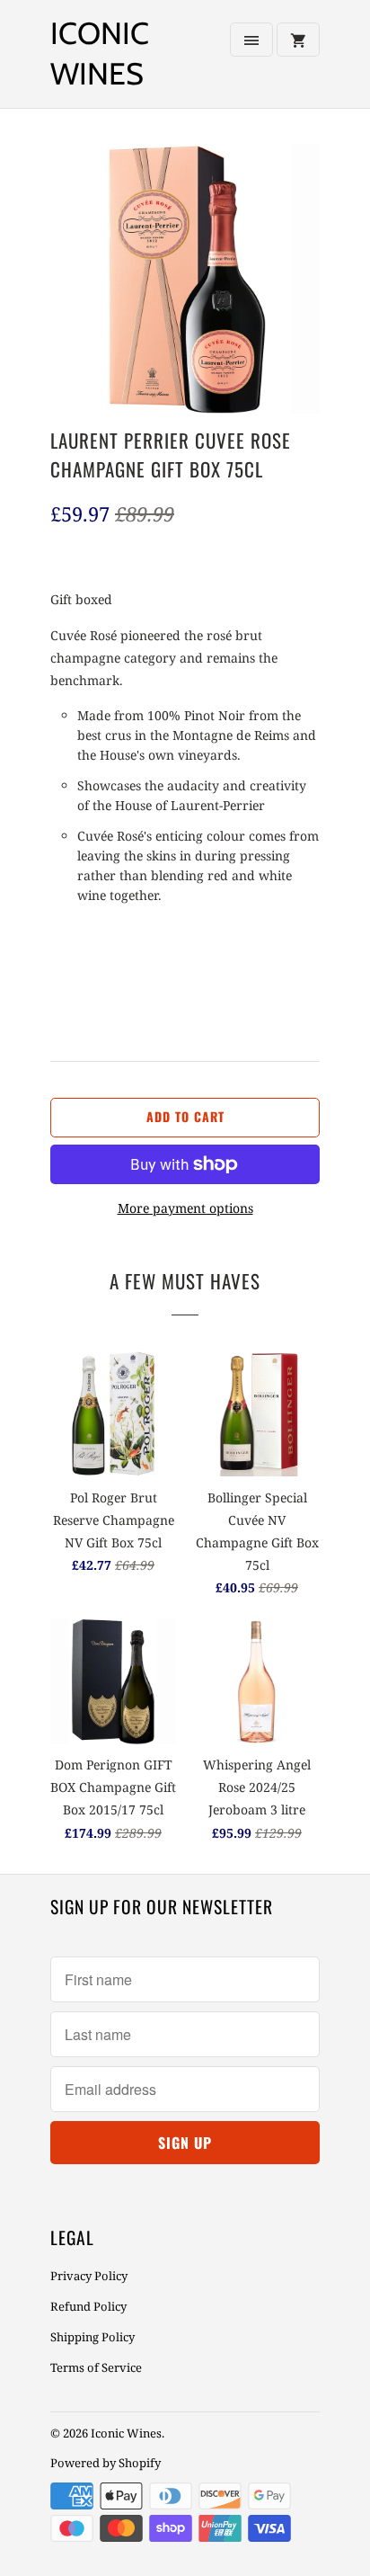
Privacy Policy (89, 2276)
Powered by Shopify (106, 2463)
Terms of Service (96, 2367)
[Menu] (251, 40)
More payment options (185, 1208)
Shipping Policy (92, 2337)
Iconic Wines (100, 53)
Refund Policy (88, 2306)
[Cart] (298, 40)
